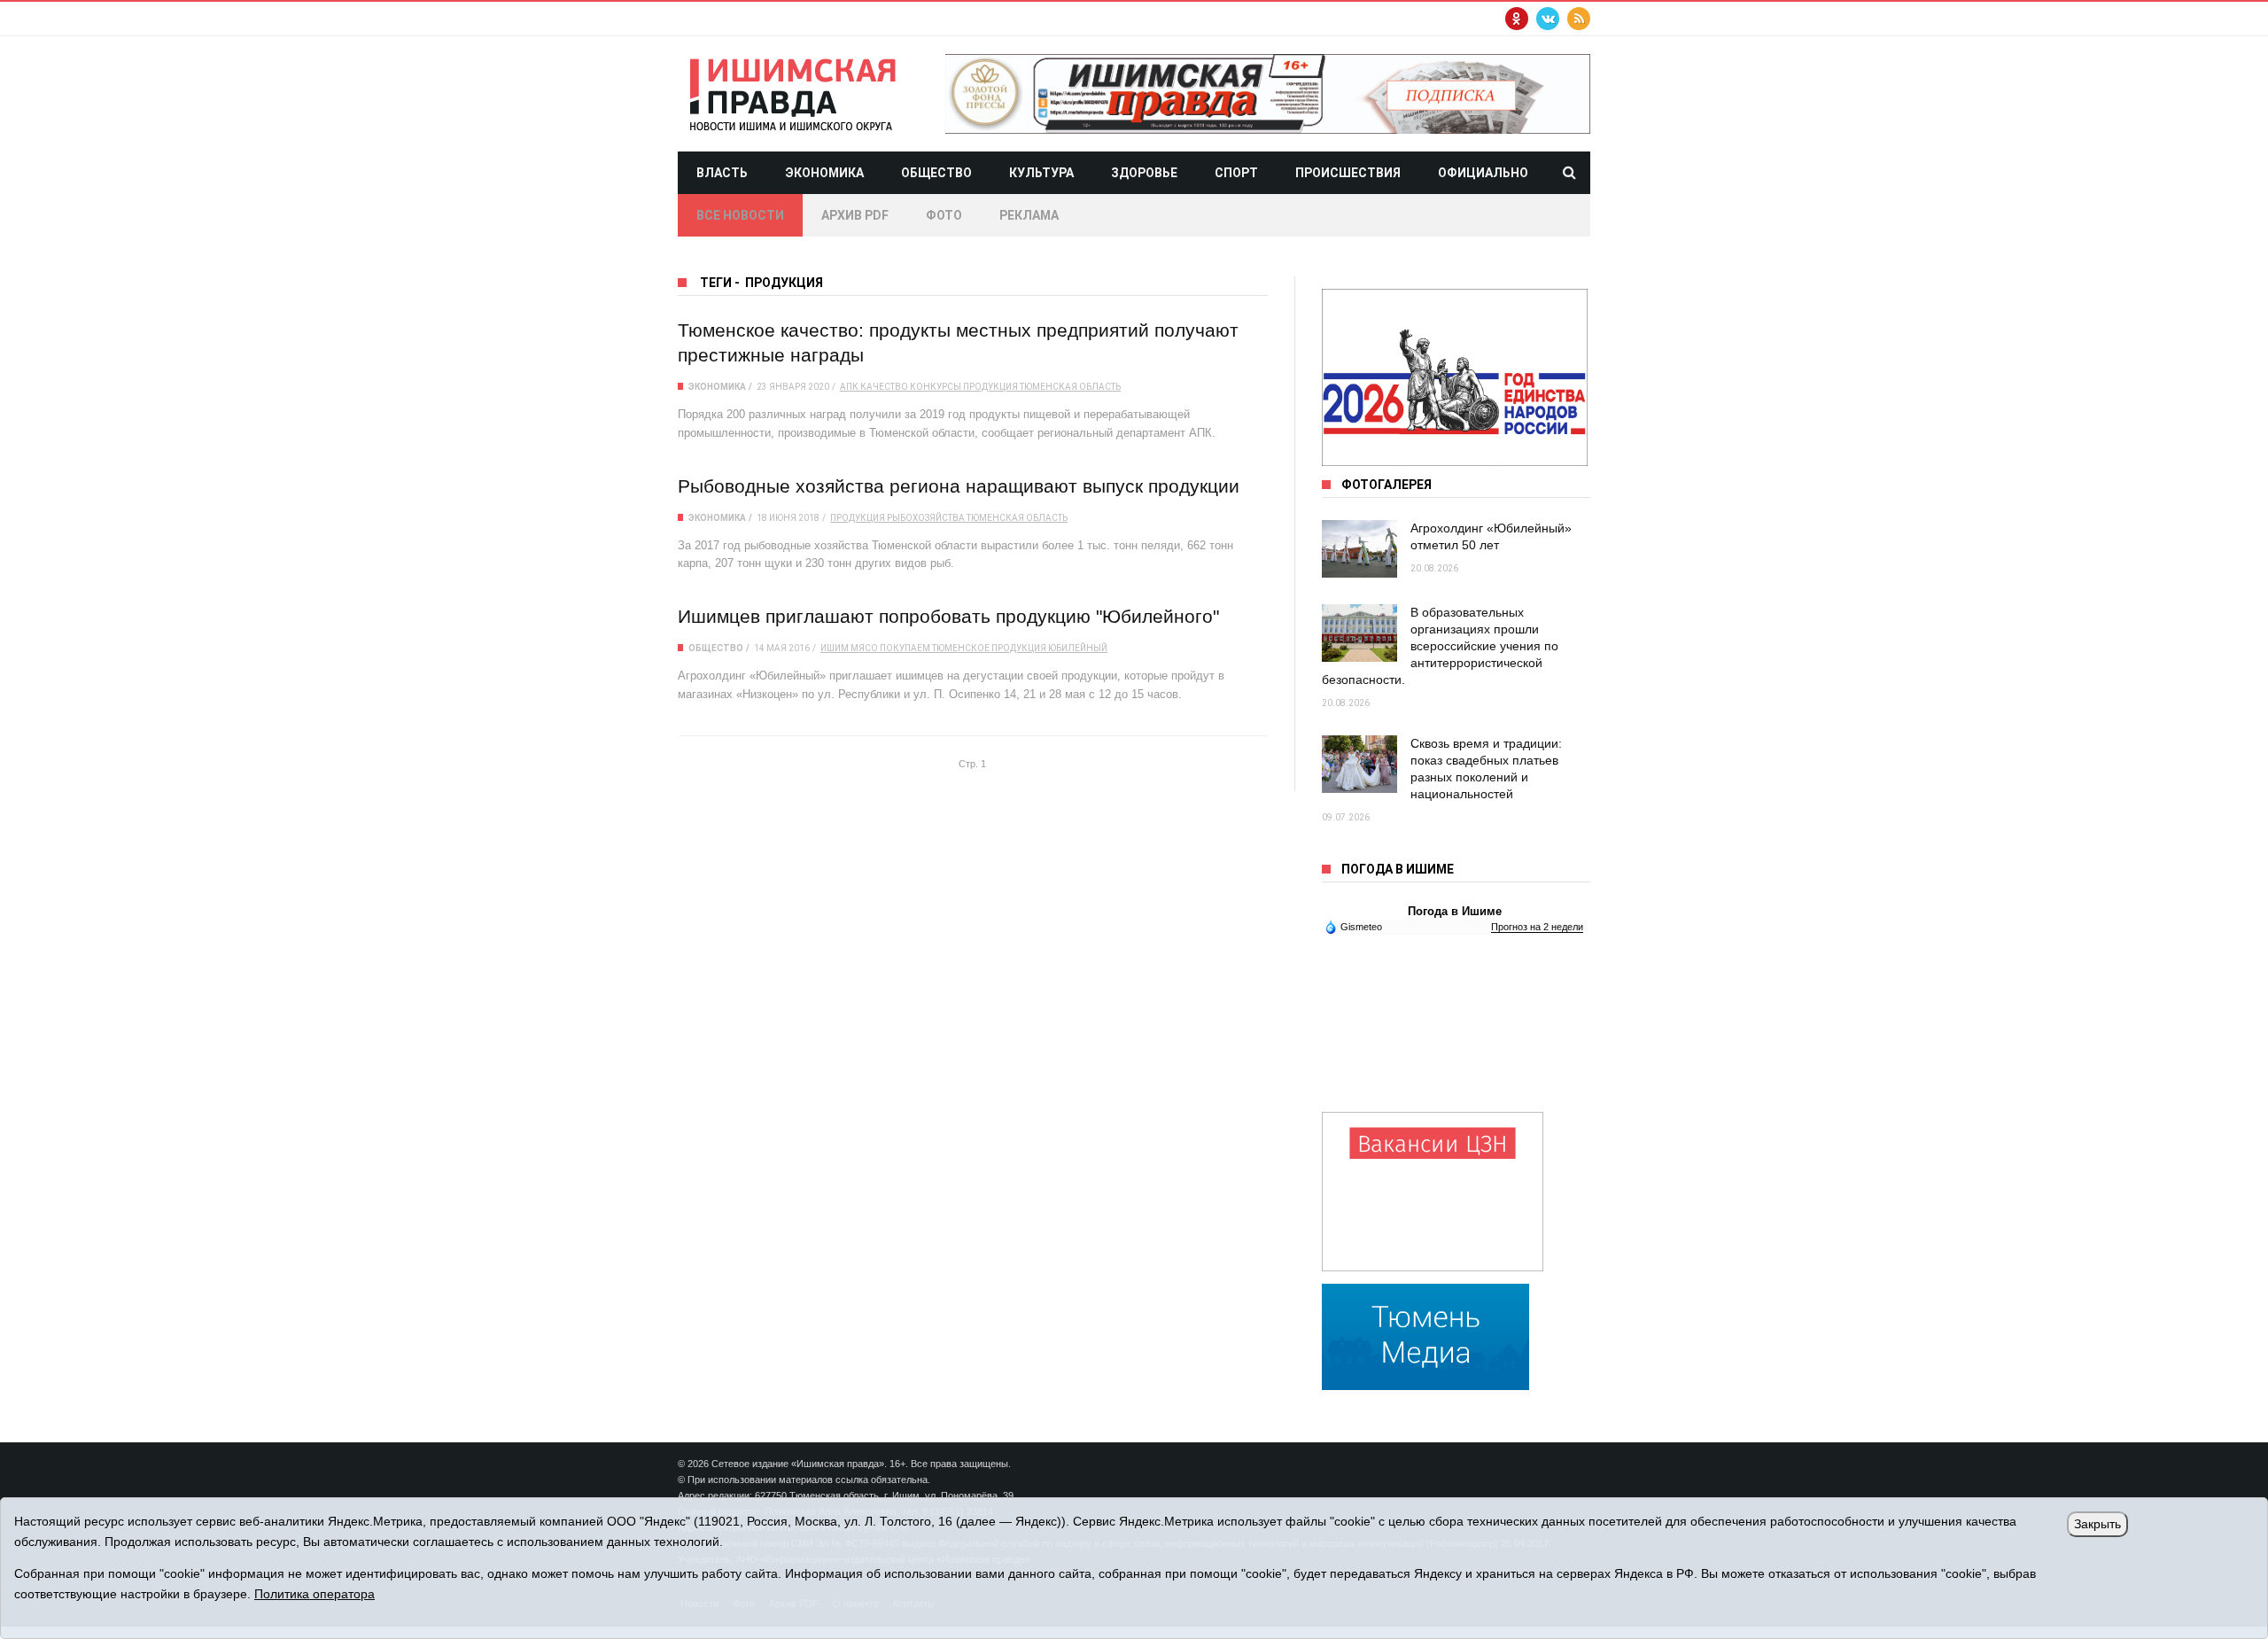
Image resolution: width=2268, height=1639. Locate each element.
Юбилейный (1078, 648)
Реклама (1029, 215)
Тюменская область (1070, 387)
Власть (722, 173)
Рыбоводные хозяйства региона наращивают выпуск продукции (959, 486)
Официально (1483, 173)
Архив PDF (855, 215)
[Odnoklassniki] (1517, 19)
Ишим (835, 648)
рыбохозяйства (926, 518)
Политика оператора (315, 1594)
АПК (849, 387)
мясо (864, 648)
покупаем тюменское (935, 648)
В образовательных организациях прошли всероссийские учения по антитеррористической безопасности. (1440, 646)
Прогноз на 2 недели (1537, 927)
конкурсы (936, 387)
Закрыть (2097, 1524)
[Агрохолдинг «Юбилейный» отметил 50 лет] (1359, 549)
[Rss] (1579, 19)
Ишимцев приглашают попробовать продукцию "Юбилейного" (948, 616)
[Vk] (1548, 19)
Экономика (824, 173)
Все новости (740, 215)
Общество (936, 173)
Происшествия (1348, 173)
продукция (990, 387)
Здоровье (1144, 173)
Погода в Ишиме (1455, 911)
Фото (944, 215)
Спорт (1236, 173)
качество (884, 387)
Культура (1041, 173)
